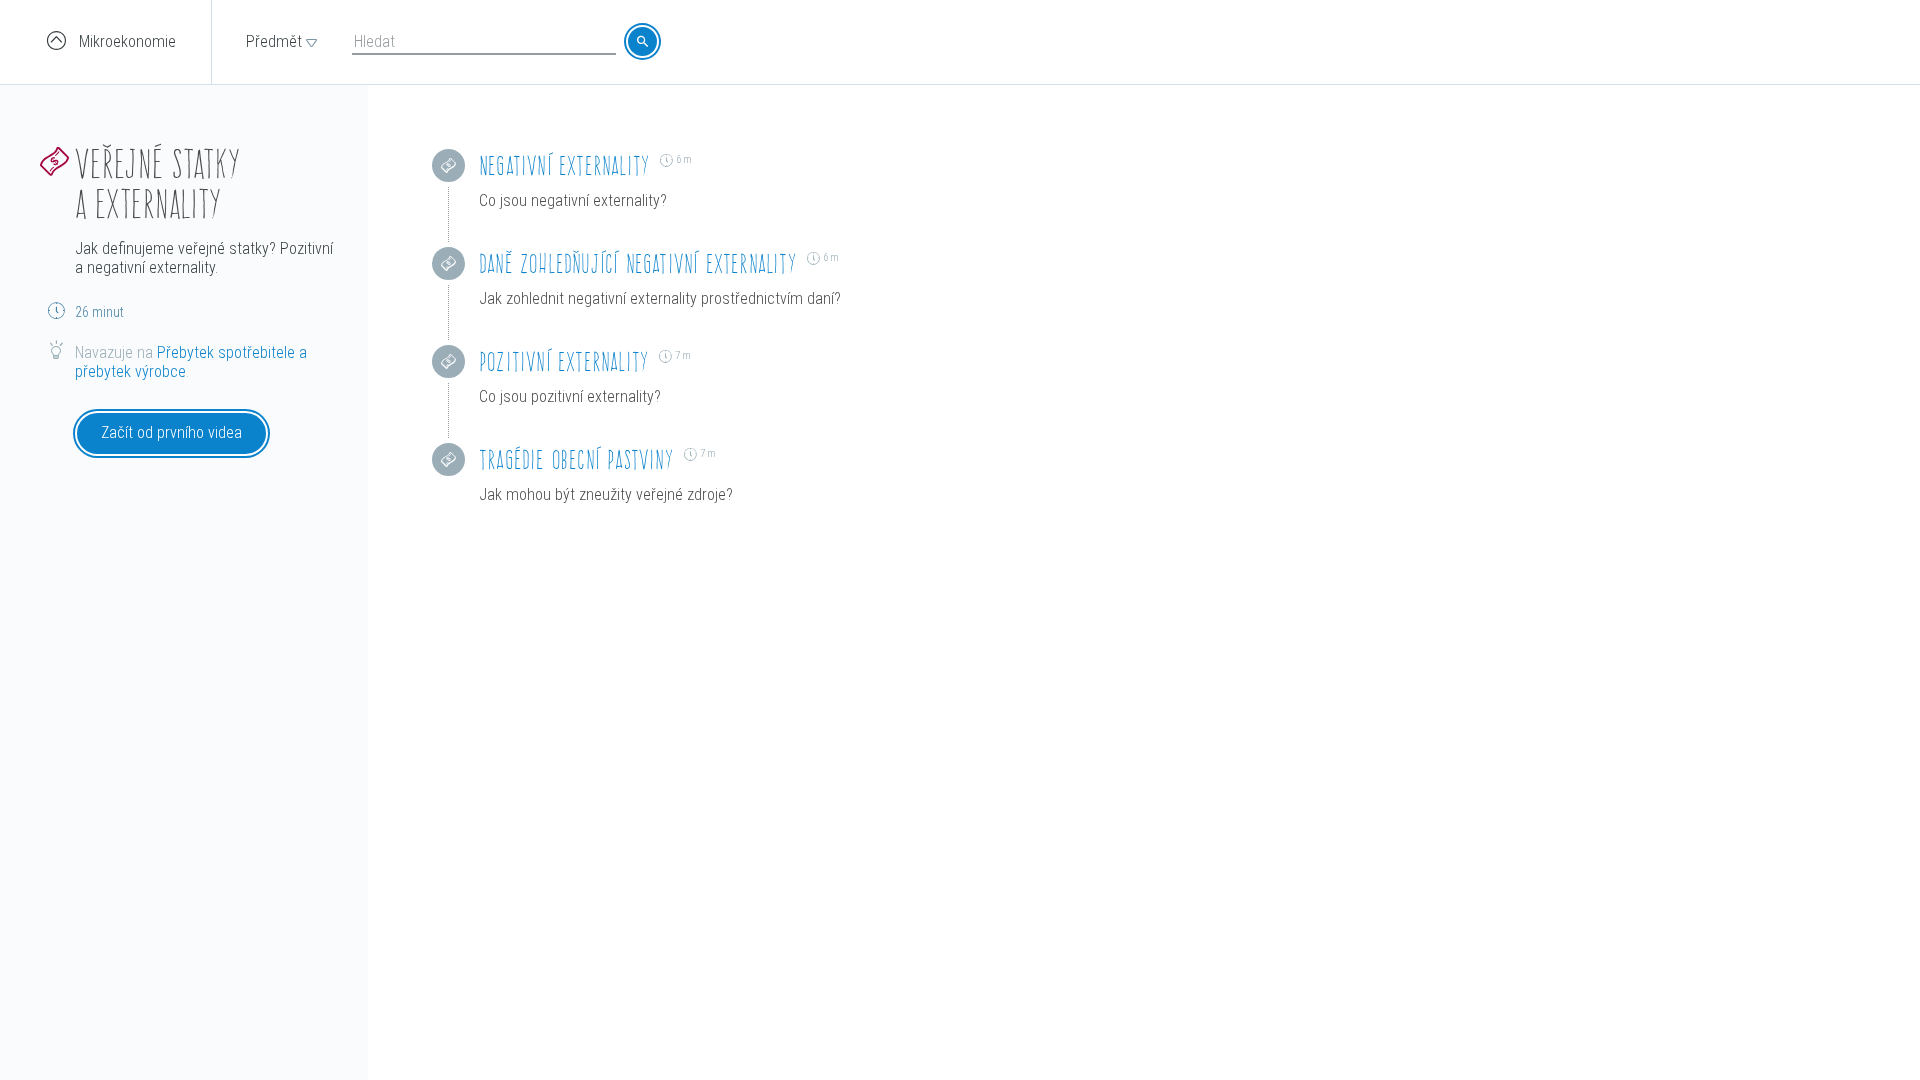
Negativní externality (564, 165)
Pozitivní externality (564, 361)
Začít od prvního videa (171, 432)
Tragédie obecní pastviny (576, 459)
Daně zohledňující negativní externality (638, 263)
